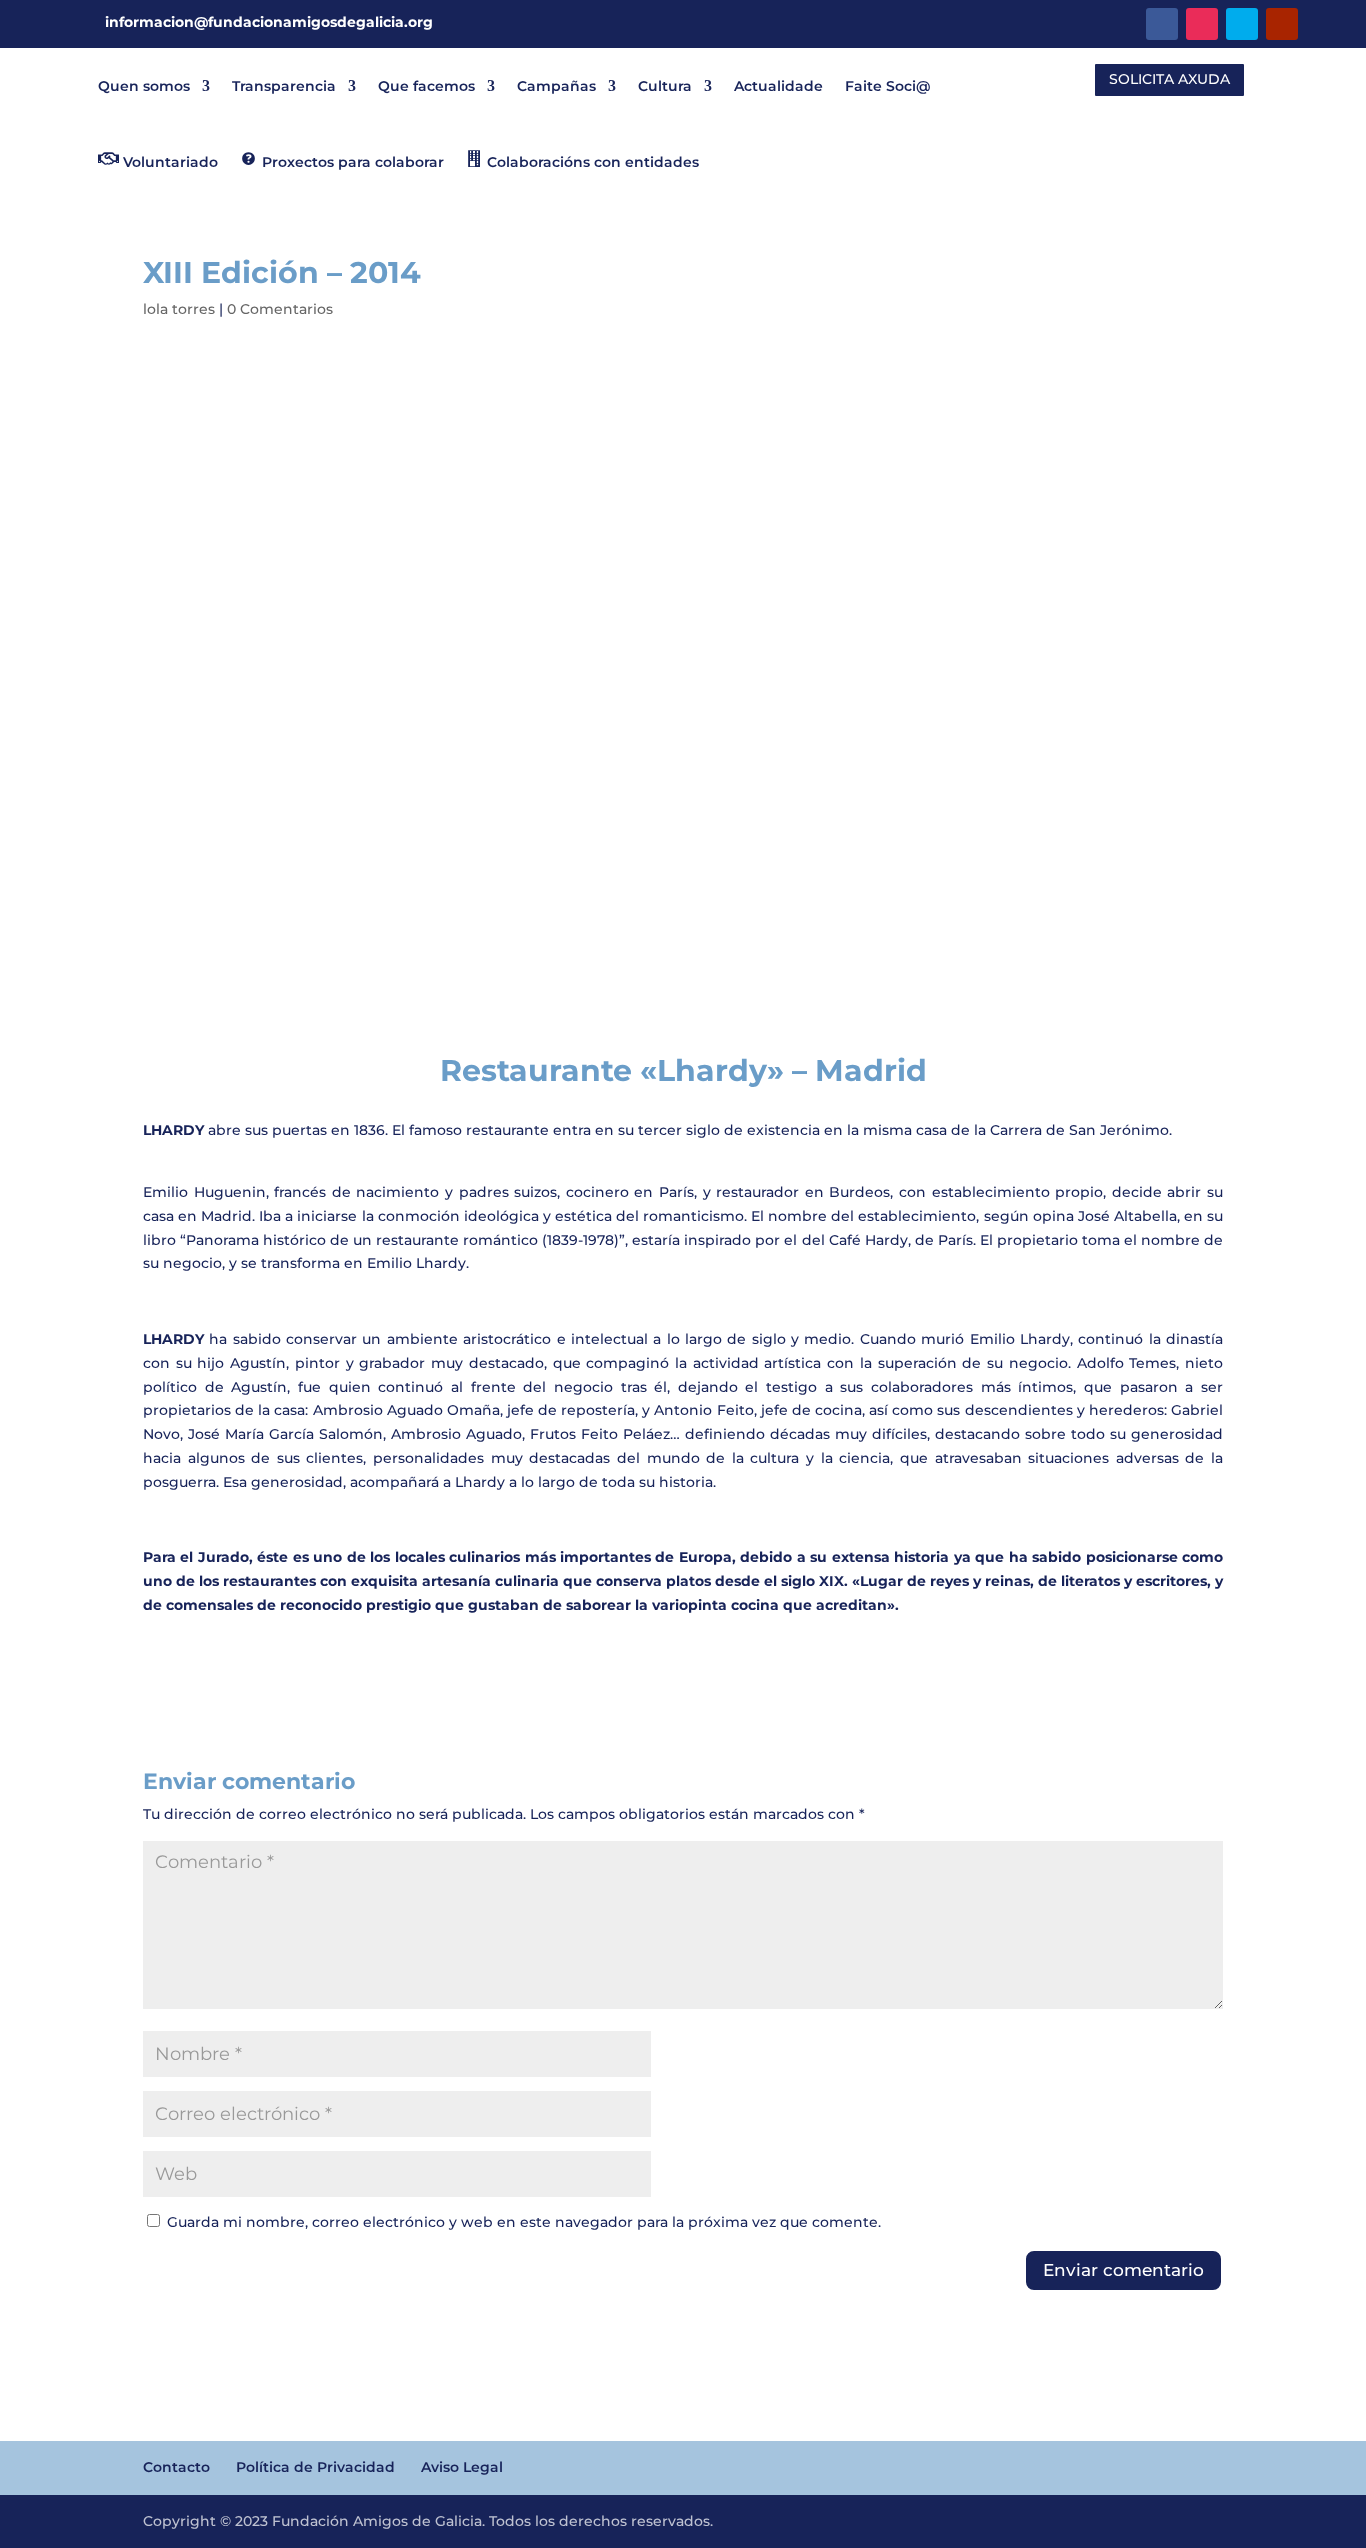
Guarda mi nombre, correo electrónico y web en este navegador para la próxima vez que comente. (524, 2222)
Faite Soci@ (887, 86)
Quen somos (144, 86)
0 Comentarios (280, 309)
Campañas (556, 86)
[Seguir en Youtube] (1282, 24)
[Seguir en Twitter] (1242, 24)
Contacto (176, 2467)
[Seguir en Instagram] (1202, 24)
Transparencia (284, 86)
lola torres (179, 309)
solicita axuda (1169, 79)
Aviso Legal (462, 2467)
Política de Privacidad (315, 2467)
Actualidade (778, 86)
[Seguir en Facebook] (1162, 24)
